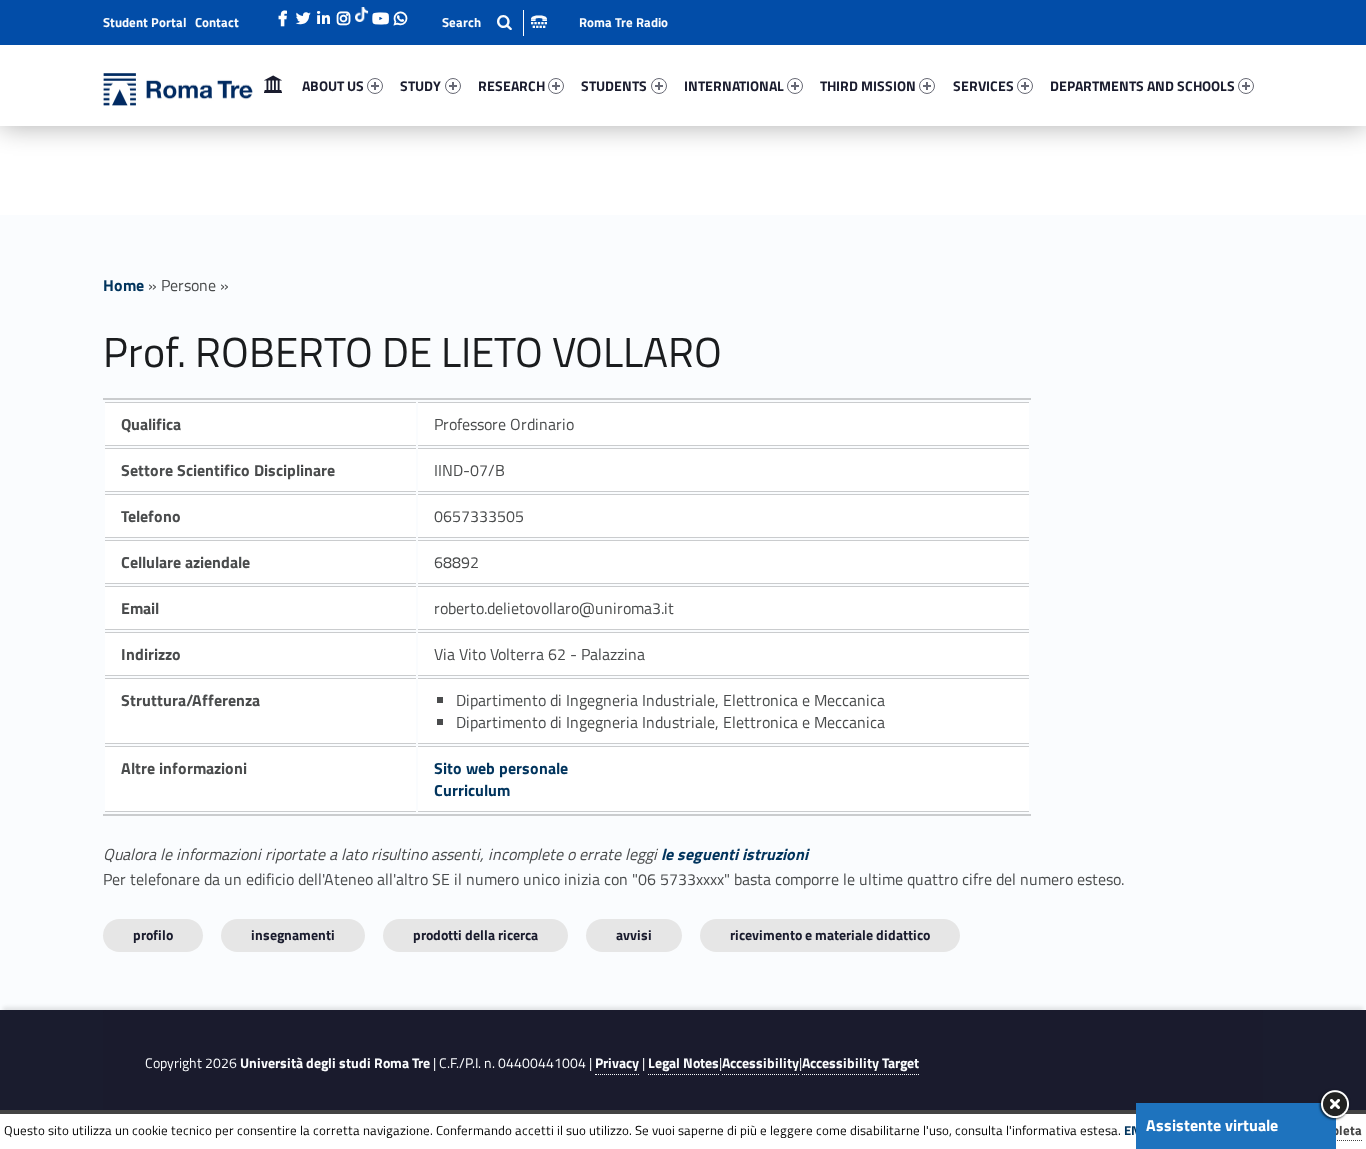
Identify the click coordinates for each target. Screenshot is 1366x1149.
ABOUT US (333, 85)
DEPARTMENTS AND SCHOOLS (1142, 85)
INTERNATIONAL (734, 85)
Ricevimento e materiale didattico (830, 934)
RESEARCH (511, 85)
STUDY (420, 85)
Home (273, 85)
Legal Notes (683, 1063)
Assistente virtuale (1212, 1125)
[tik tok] (361, 13)
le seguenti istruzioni (734, 854)
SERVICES (983, 85)
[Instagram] (343, 13)
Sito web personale (501, 768)
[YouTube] (380, 13)
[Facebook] (283, 13)
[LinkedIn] (323, 13)
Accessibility (760, 1063)
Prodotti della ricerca (475, 934)
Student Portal (145, 22)
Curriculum (472, 790)
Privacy (617, 1063)
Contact (217, 22)
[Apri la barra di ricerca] (494, 22)
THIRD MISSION (868, 85)
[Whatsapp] (400, 13)
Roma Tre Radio (623, 22)
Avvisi (634, 934)
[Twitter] (303, 13)
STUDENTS (614, 85)
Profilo (153, 934)
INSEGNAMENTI (293, 934)
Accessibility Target (860, 1063)
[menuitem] (273, 86)
